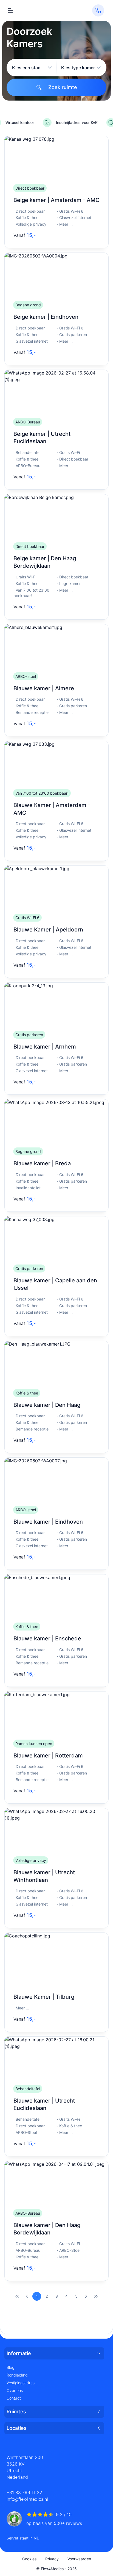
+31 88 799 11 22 (24, 2492)
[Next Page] (86, 2296)
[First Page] (17, 2296)
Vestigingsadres (21, 2383)
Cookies (29, 2559)
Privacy (52, 2559)
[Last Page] (96, 2296)
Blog (10, 2367)
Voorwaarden (79, 2559)
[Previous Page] (27, 2296)
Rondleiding (17, 2375)
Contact (14, 2398)
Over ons (15, 2390)
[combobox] (32, 68)
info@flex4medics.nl (27, 2499)
